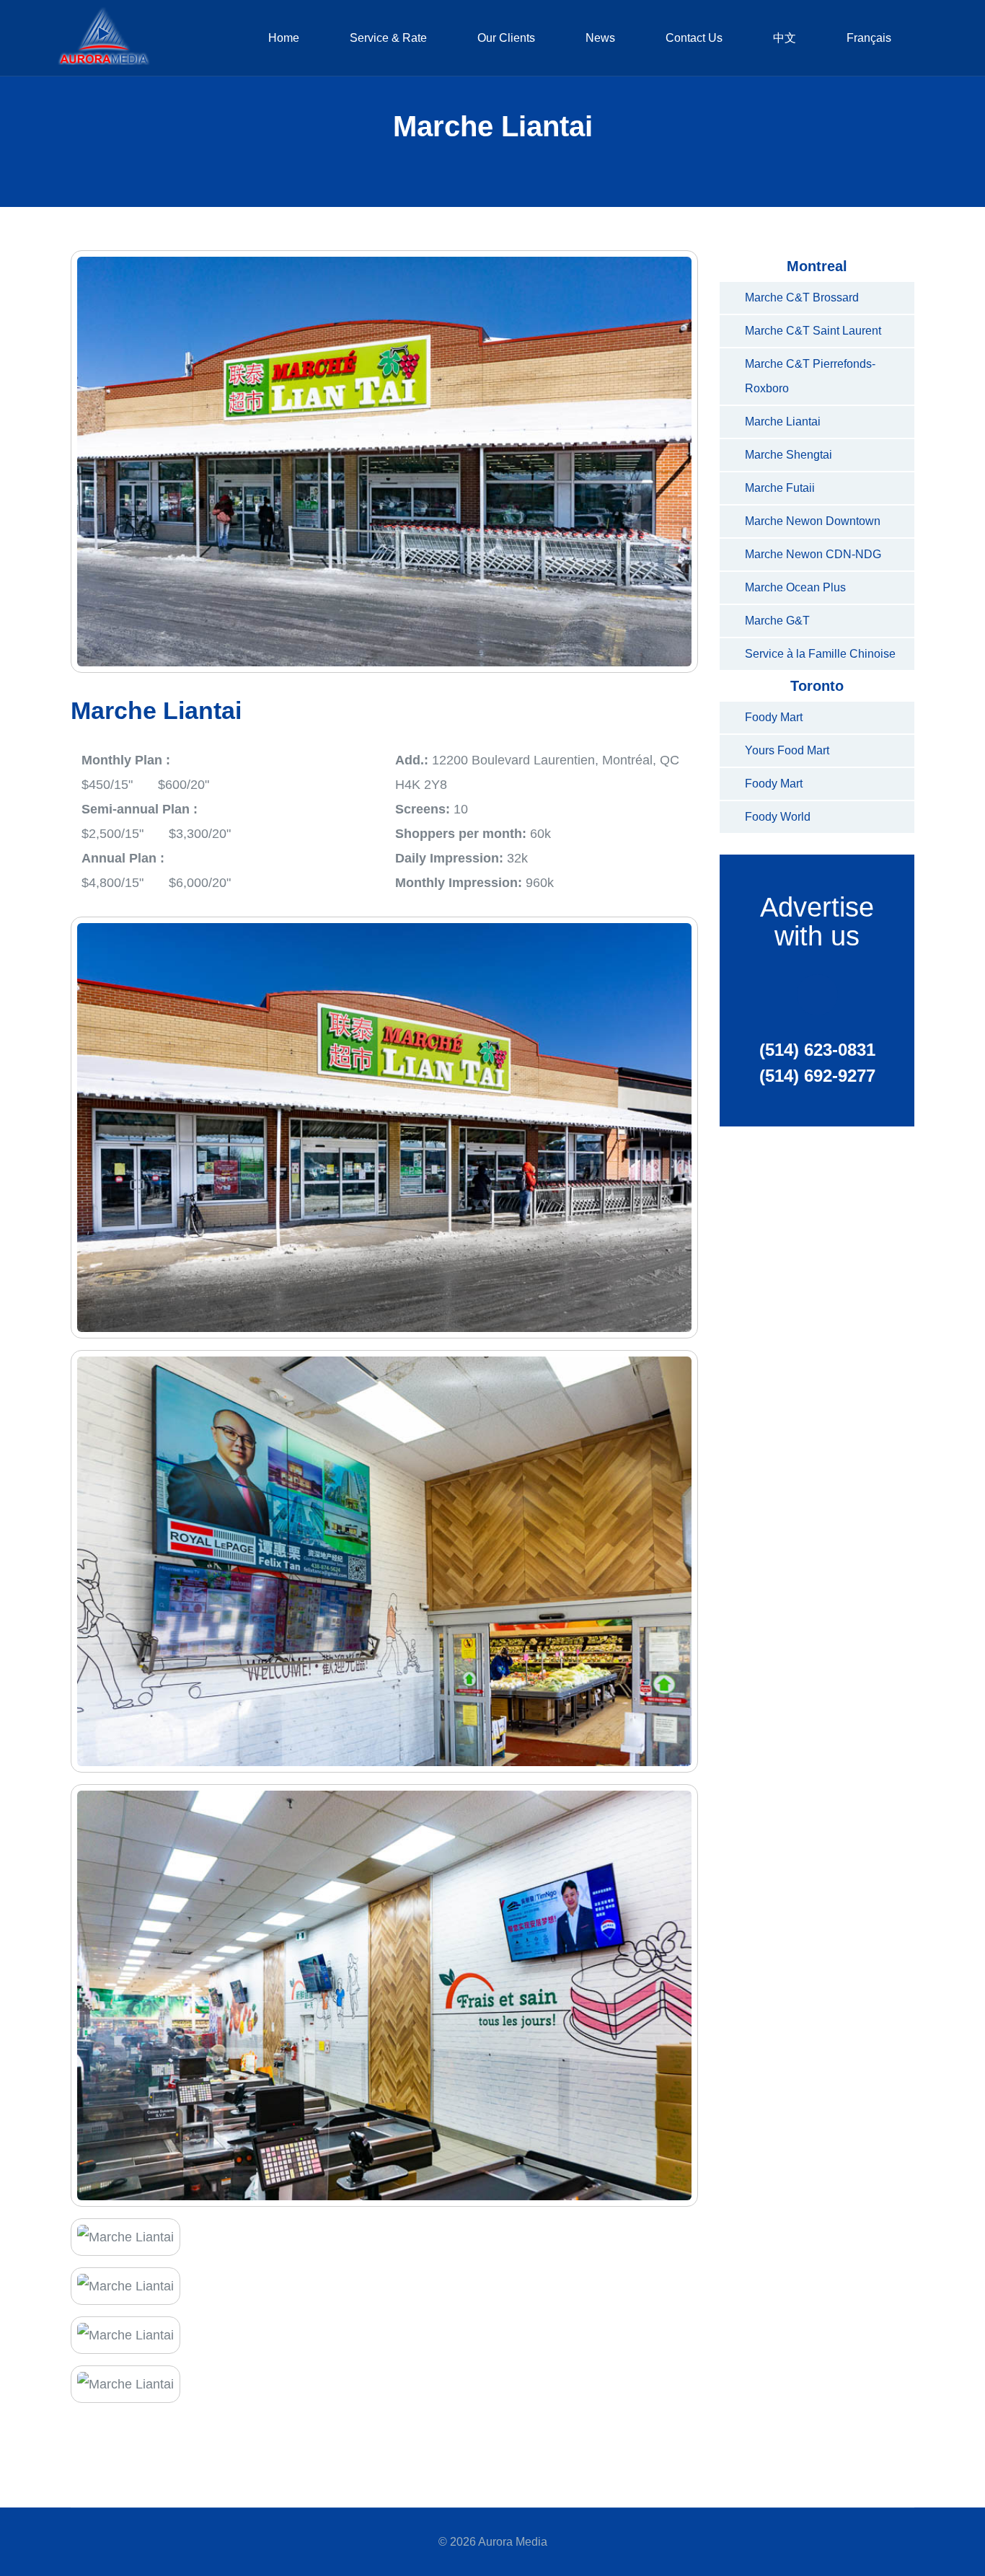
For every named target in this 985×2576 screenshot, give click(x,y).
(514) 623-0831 (817, 1050)
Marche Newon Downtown (813, 521)
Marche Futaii (780, 488)
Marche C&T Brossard (802, 297)
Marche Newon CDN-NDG (813, 554)
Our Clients (506, 38)
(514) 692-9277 (817, 1076)
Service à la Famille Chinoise (820, 654)
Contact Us (694, 38)
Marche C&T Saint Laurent (813, 331)
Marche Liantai (783, 422)
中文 (785, 38)
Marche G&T (777, 621)
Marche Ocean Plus (795, 587)
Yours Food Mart (787, 750)
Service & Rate (388, 38)
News (600, 38)
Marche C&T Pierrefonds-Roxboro (810, 376)
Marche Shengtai (789, 455)
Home (284, 38)
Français (869, 38)
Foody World (778, 817)
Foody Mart (774, 717)
